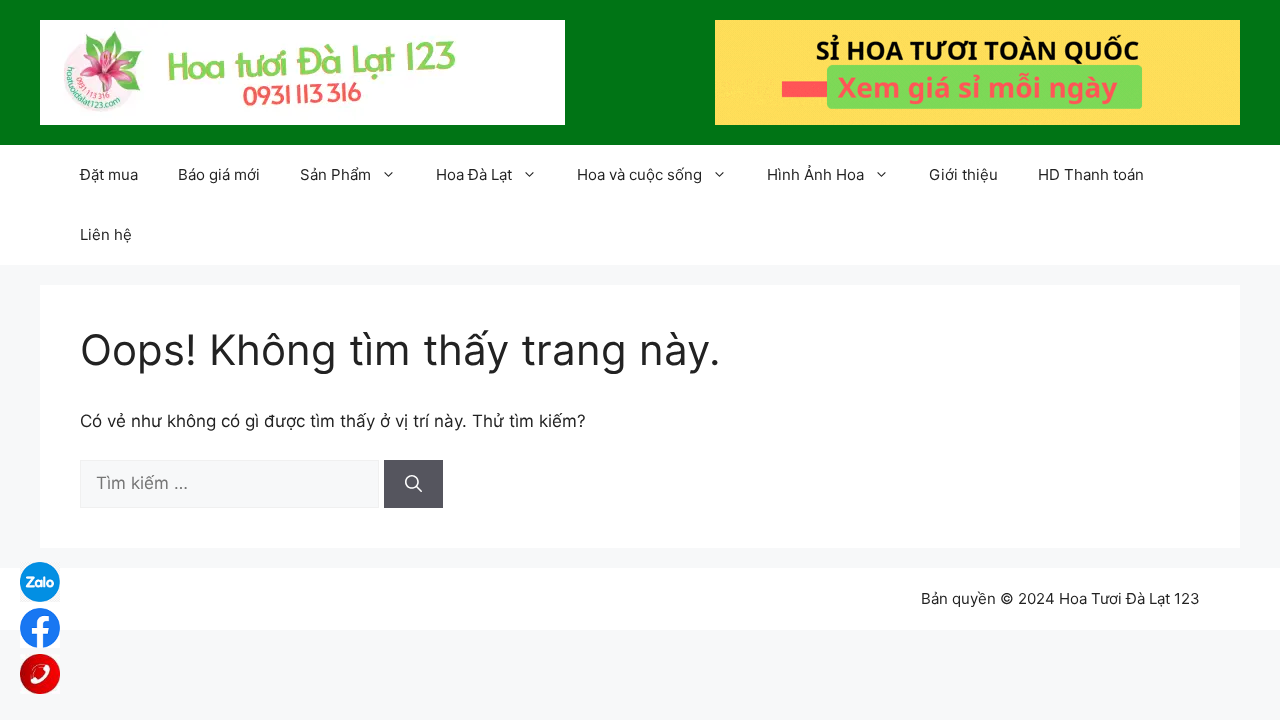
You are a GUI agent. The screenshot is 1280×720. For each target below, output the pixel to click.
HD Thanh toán (1091, 174)
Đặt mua (109, 174)
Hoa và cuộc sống (639, 174)
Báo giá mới (219, 174)
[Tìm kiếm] (413, 484)
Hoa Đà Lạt (474, 174)
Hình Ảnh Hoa (815, 174)
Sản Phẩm (335, 174)
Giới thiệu (963, 174)
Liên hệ (106, 234)
